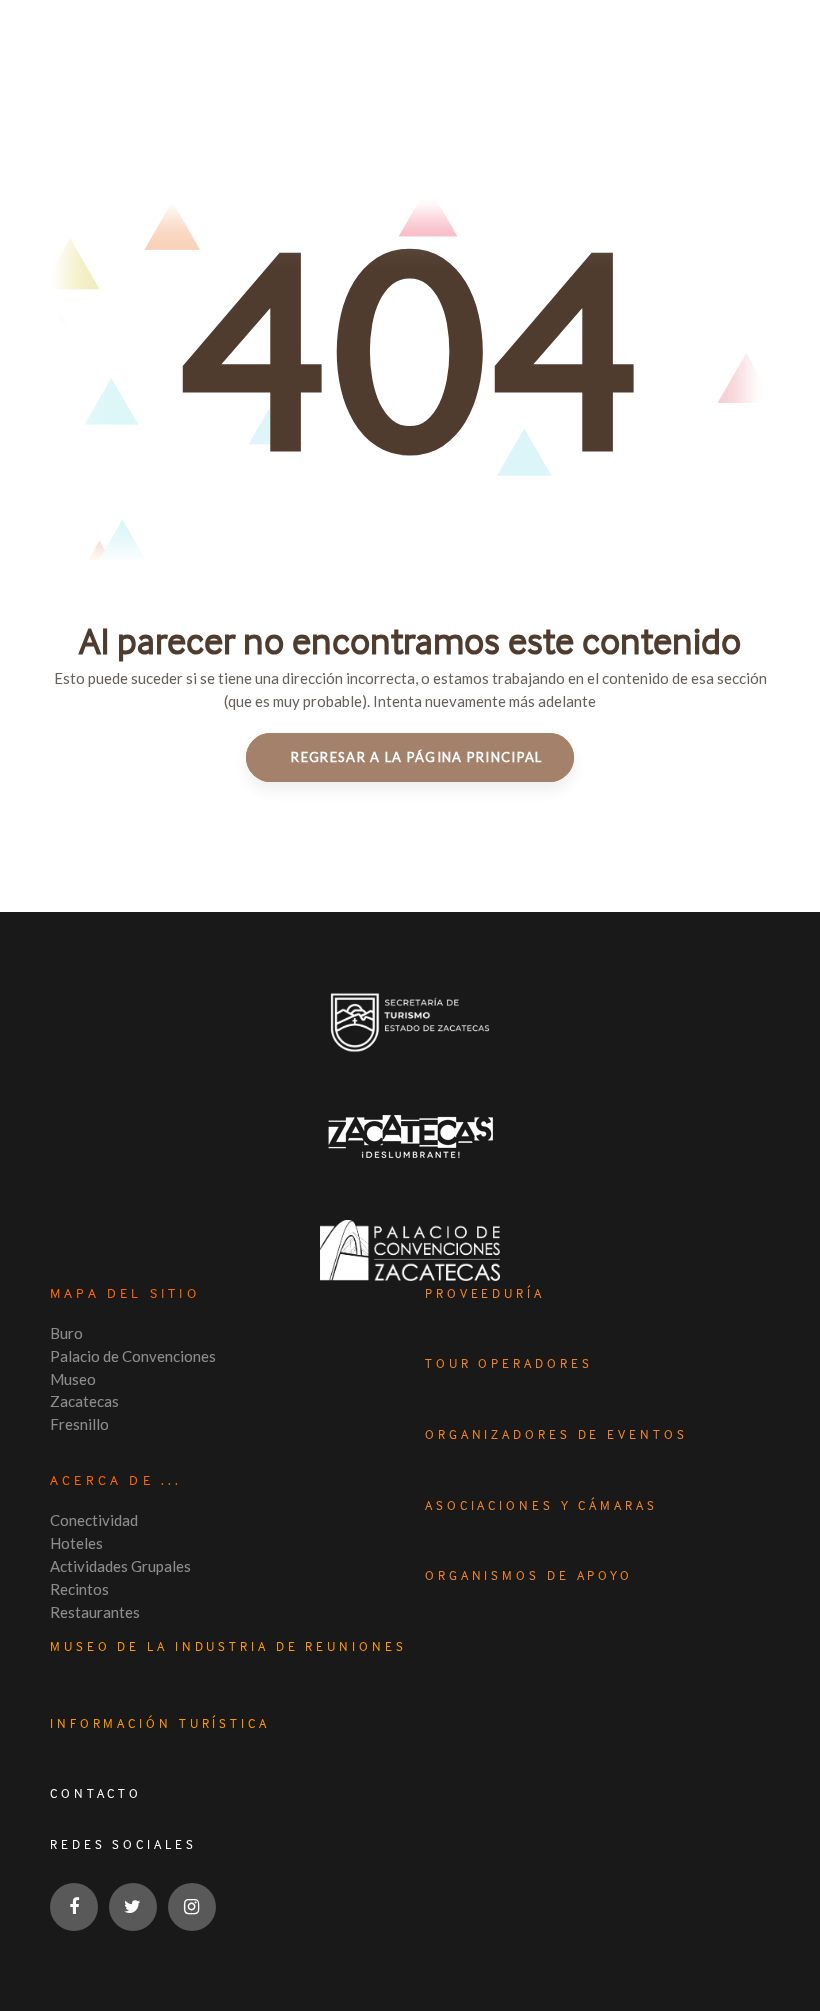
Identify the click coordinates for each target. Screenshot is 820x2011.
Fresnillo (79, 1424)
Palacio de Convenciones (133, 1356)
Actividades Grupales (120, 1566)
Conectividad (94, 1520)
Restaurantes (95, 1612)
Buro (66, 1333)
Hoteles (76, 1543)
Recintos (79, 1589)
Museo (73, 1379)
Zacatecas (84, 1401)
